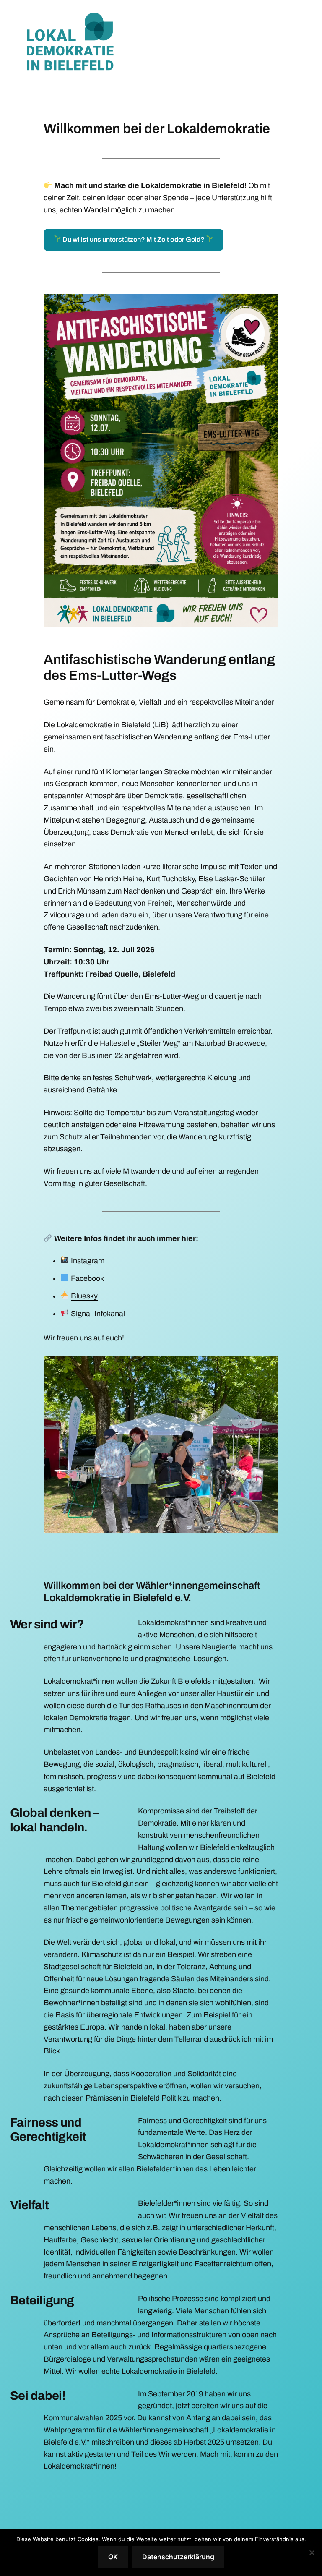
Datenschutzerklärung (178, 2557)
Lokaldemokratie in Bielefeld (77, 44)
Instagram (88, 1261)
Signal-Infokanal (98, 1314)
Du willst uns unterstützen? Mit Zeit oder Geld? (134, 239)
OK (113, 2557)
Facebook (87, 1278)
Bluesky (84, 1296)
